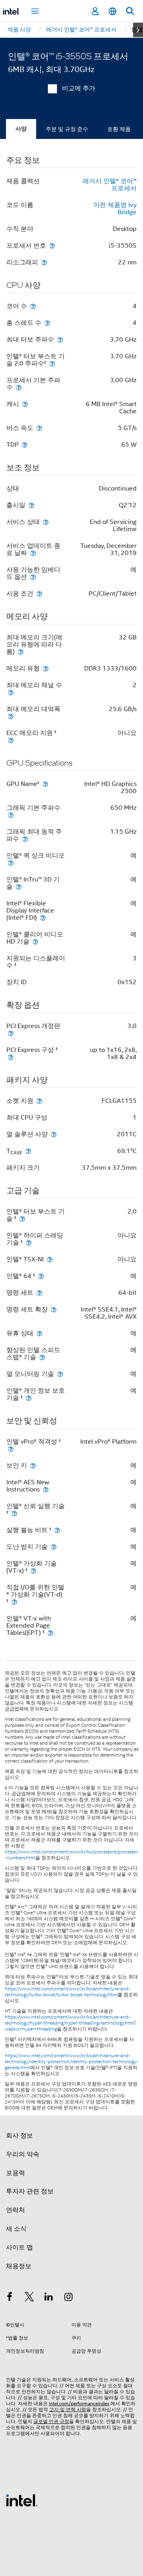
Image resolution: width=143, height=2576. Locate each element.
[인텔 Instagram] (69, 2298)
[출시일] (31, 505)
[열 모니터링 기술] (60, 1374)
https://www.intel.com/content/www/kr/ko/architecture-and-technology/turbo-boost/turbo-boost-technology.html (68, 1992)
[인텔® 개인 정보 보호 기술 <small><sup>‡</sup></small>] (29, 1398)
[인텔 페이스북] (10, 2298)
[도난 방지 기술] (54, 1547)
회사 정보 (19, 2136)
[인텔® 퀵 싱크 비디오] (11, 863)
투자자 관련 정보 (30, 2191)
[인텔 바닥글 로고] (22, 2500)
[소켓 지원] (39, 1101)
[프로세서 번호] (52, 245)
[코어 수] (33, 306)
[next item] (138, 30)
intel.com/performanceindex (79, 2403)
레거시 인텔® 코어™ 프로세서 (110, 185)
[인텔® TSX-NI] (50, 1259)
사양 (21, 129)
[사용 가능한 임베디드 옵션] (33, 577)
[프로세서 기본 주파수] (19, 387)
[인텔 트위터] (29, 2298)
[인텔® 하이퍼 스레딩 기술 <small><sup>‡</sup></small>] (29, 1242)
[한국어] (112, 11)
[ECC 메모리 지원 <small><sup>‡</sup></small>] (11, 740)
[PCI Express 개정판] (11, 1033)
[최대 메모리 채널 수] (11, 692)
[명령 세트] (39, 1293)
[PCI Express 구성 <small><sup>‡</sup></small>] (11, 1057)
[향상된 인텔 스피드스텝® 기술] (42, 1357)
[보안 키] (33, 1465)
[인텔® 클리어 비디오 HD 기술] (35, 941)
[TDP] (25, 445)
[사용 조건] (39, 593)
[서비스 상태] (46, 522)
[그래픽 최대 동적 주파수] (25, 839)
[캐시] (25, 404)
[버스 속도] (39, 428)
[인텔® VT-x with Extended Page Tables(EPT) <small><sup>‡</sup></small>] (50, 1633)
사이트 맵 (19, 2248)
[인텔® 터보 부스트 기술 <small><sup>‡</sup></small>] (22, 1219)
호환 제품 (119, 129)
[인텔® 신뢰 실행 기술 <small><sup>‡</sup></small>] (14, 1513)
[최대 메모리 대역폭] (11, 716)
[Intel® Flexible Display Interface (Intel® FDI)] (43, 918)
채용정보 (19, 2266)
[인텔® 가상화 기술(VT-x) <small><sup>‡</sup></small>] (33, 1570)
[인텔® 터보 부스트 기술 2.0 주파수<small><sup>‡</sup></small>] (52, 363)
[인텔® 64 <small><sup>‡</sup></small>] (41, 1276)
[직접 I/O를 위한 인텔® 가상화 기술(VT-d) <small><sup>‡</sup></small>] (14, 1602)
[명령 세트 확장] (54, 1309)
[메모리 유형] (46, 668)
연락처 (15, 2210)
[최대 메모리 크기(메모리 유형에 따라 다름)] (21, 652)
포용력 (15, 2173)
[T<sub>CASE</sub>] (28, 1151)
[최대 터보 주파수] (60, 339)
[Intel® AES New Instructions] (46, 1489)
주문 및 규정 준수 (67, 129)
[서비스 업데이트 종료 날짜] (33, 553)
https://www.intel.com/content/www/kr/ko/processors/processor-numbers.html (71, 1855)
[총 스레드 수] (47, 323)
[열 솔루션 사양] (54, 1134)
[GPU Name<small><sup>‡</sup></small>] (45, 784)
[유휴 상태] (39, 1333)
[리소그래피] (44, 262)
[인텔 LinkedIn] (49, 2298)
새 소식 (16, 2229)
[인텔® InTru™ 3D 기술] (19, 886)
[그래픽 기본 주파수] (11, 815)
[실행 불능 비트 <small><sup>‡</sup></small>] (57, 1530)
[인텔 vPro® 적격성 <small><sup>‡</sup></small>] (11, 1449)
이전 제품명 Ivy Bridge (115, 209)
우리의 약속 (23, 2154)
